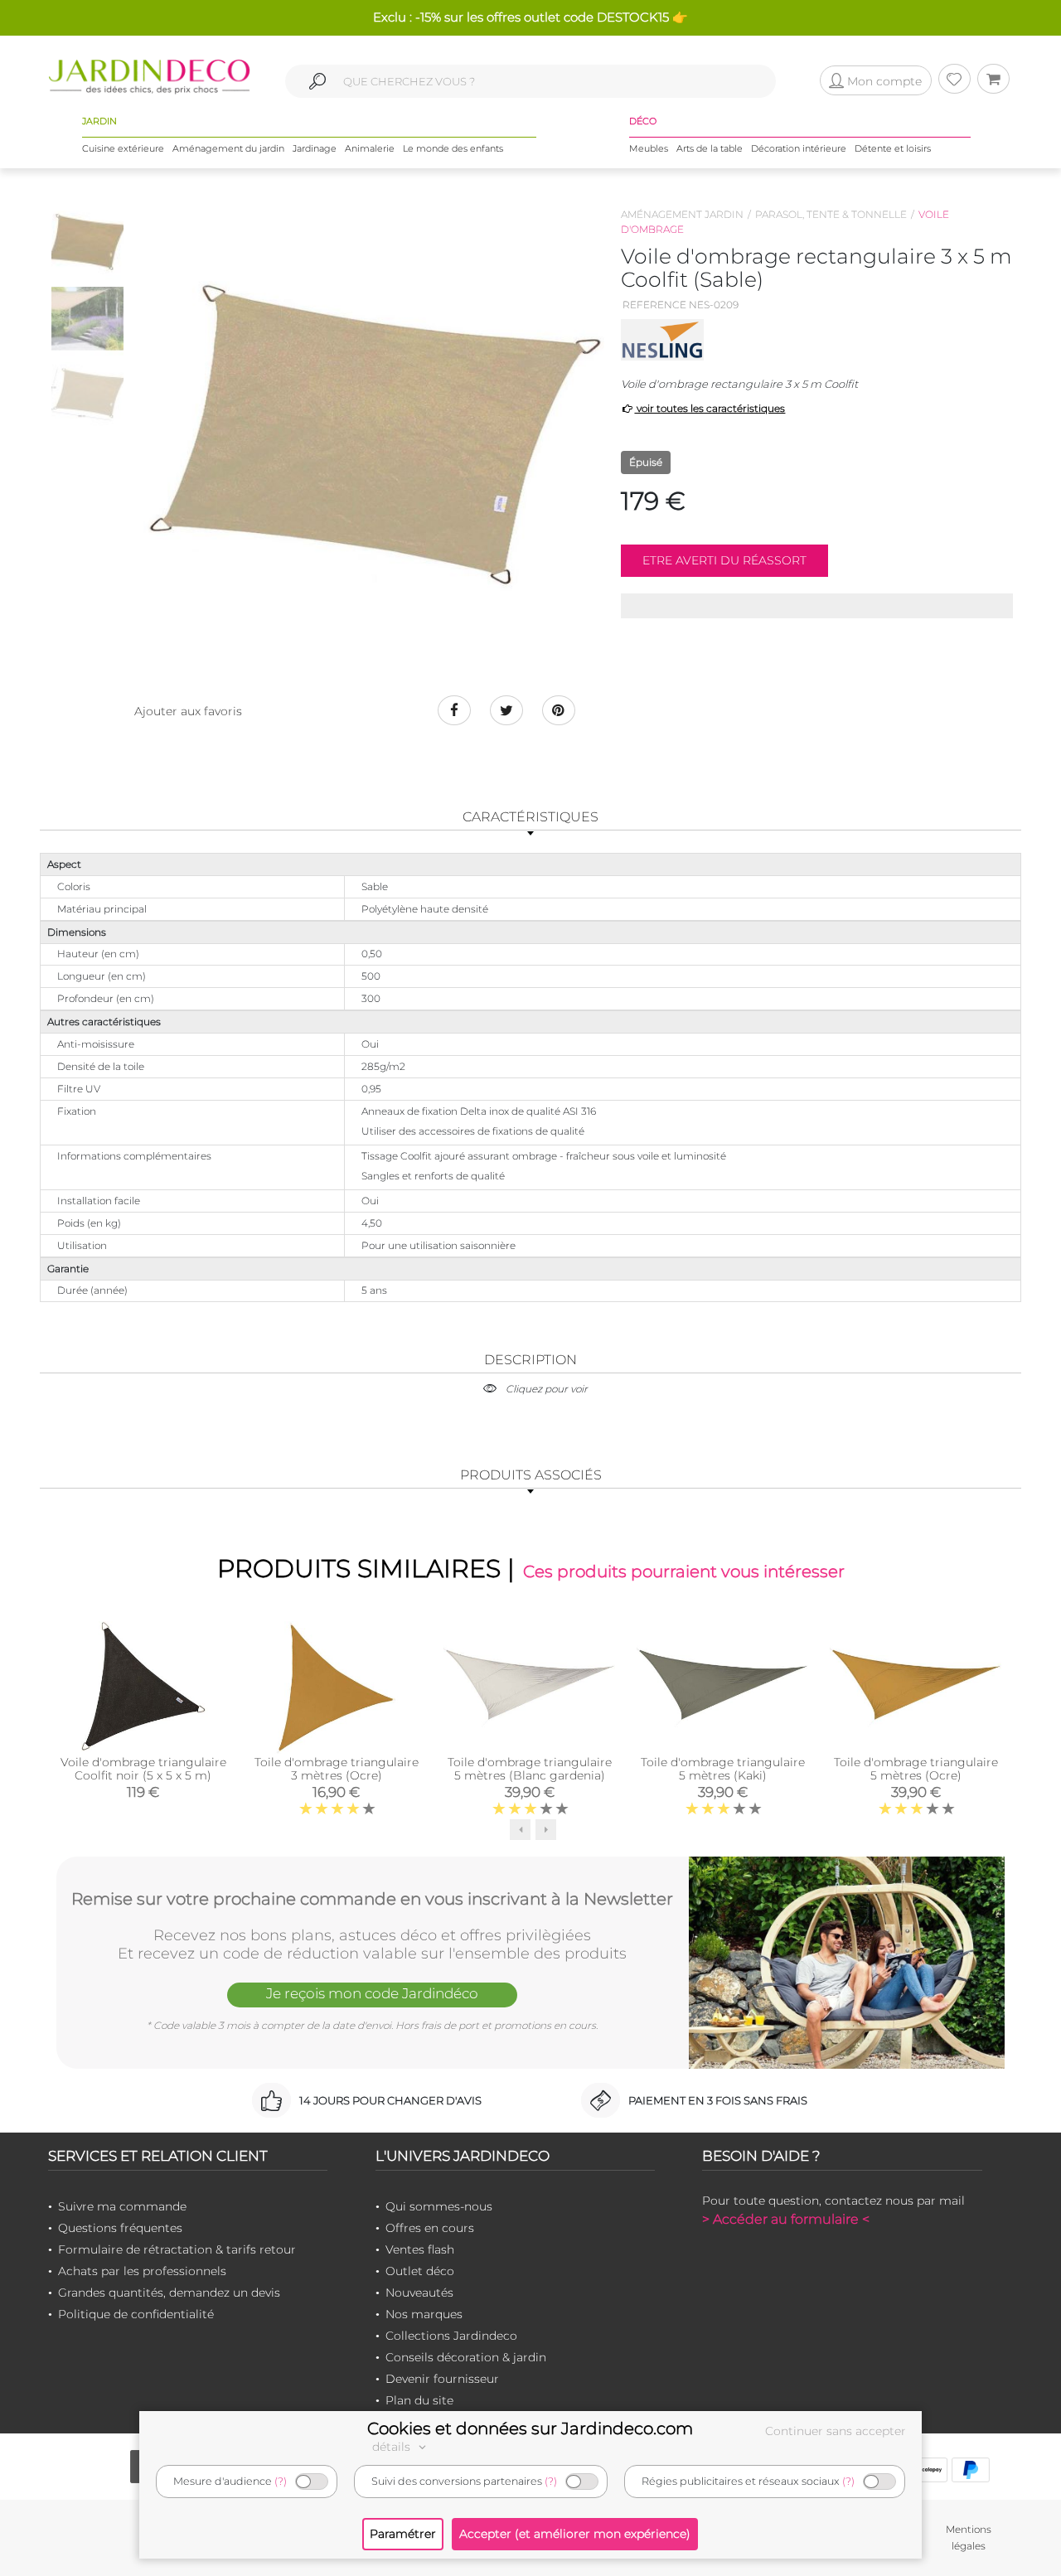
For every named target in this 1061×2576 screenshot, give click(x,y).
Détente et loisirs (893, 148)
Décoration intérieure (799, 148)
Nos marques (424, 2314)
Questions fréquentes (120, 2228)
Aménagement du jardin (228, 148)
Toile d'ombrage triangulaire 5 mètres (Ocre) (916, 1769)
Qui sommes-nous (439, 2206)
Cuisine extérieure (123, 148)
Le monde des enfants (453, 148)
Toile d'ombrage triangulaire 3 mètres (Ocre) (337, 1769)
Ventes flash (420, 2249)
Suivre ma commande (122, 2206)
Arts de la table (710, 148)
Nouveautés (419, 2293)
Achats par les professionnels (142, 2271)
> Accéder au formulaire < (786, 2219)
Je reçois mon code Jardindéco (372, 1993)
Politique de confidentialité (136, 2314)
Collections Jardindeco (451, 2336)
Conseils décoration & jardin (466, 2357)
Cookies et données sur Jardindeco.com (530, 2428)
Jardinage (315, 148)
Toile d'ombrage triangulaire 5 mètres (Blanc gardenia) (530, 1769)
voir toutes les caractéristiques (710, 408)
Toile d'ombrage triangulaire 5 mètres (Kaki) (723, 1769)
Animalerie (370, 148)
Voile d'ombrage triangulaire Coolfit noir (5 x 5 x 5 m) (143, 1769)
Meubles (649, 148)
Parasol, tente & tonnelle (831, 214)
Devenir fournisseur (442, 2379)
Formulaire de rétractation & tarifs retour (177, 2249)
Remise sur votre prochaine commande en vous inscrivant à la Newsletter (372, 1899)
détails (393, 2447)
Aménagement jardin (682, 214)
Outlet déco (420, 2271)
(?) (281, 2481)
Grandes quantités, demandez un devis (169, 2293)
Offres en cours (430, 2228)
